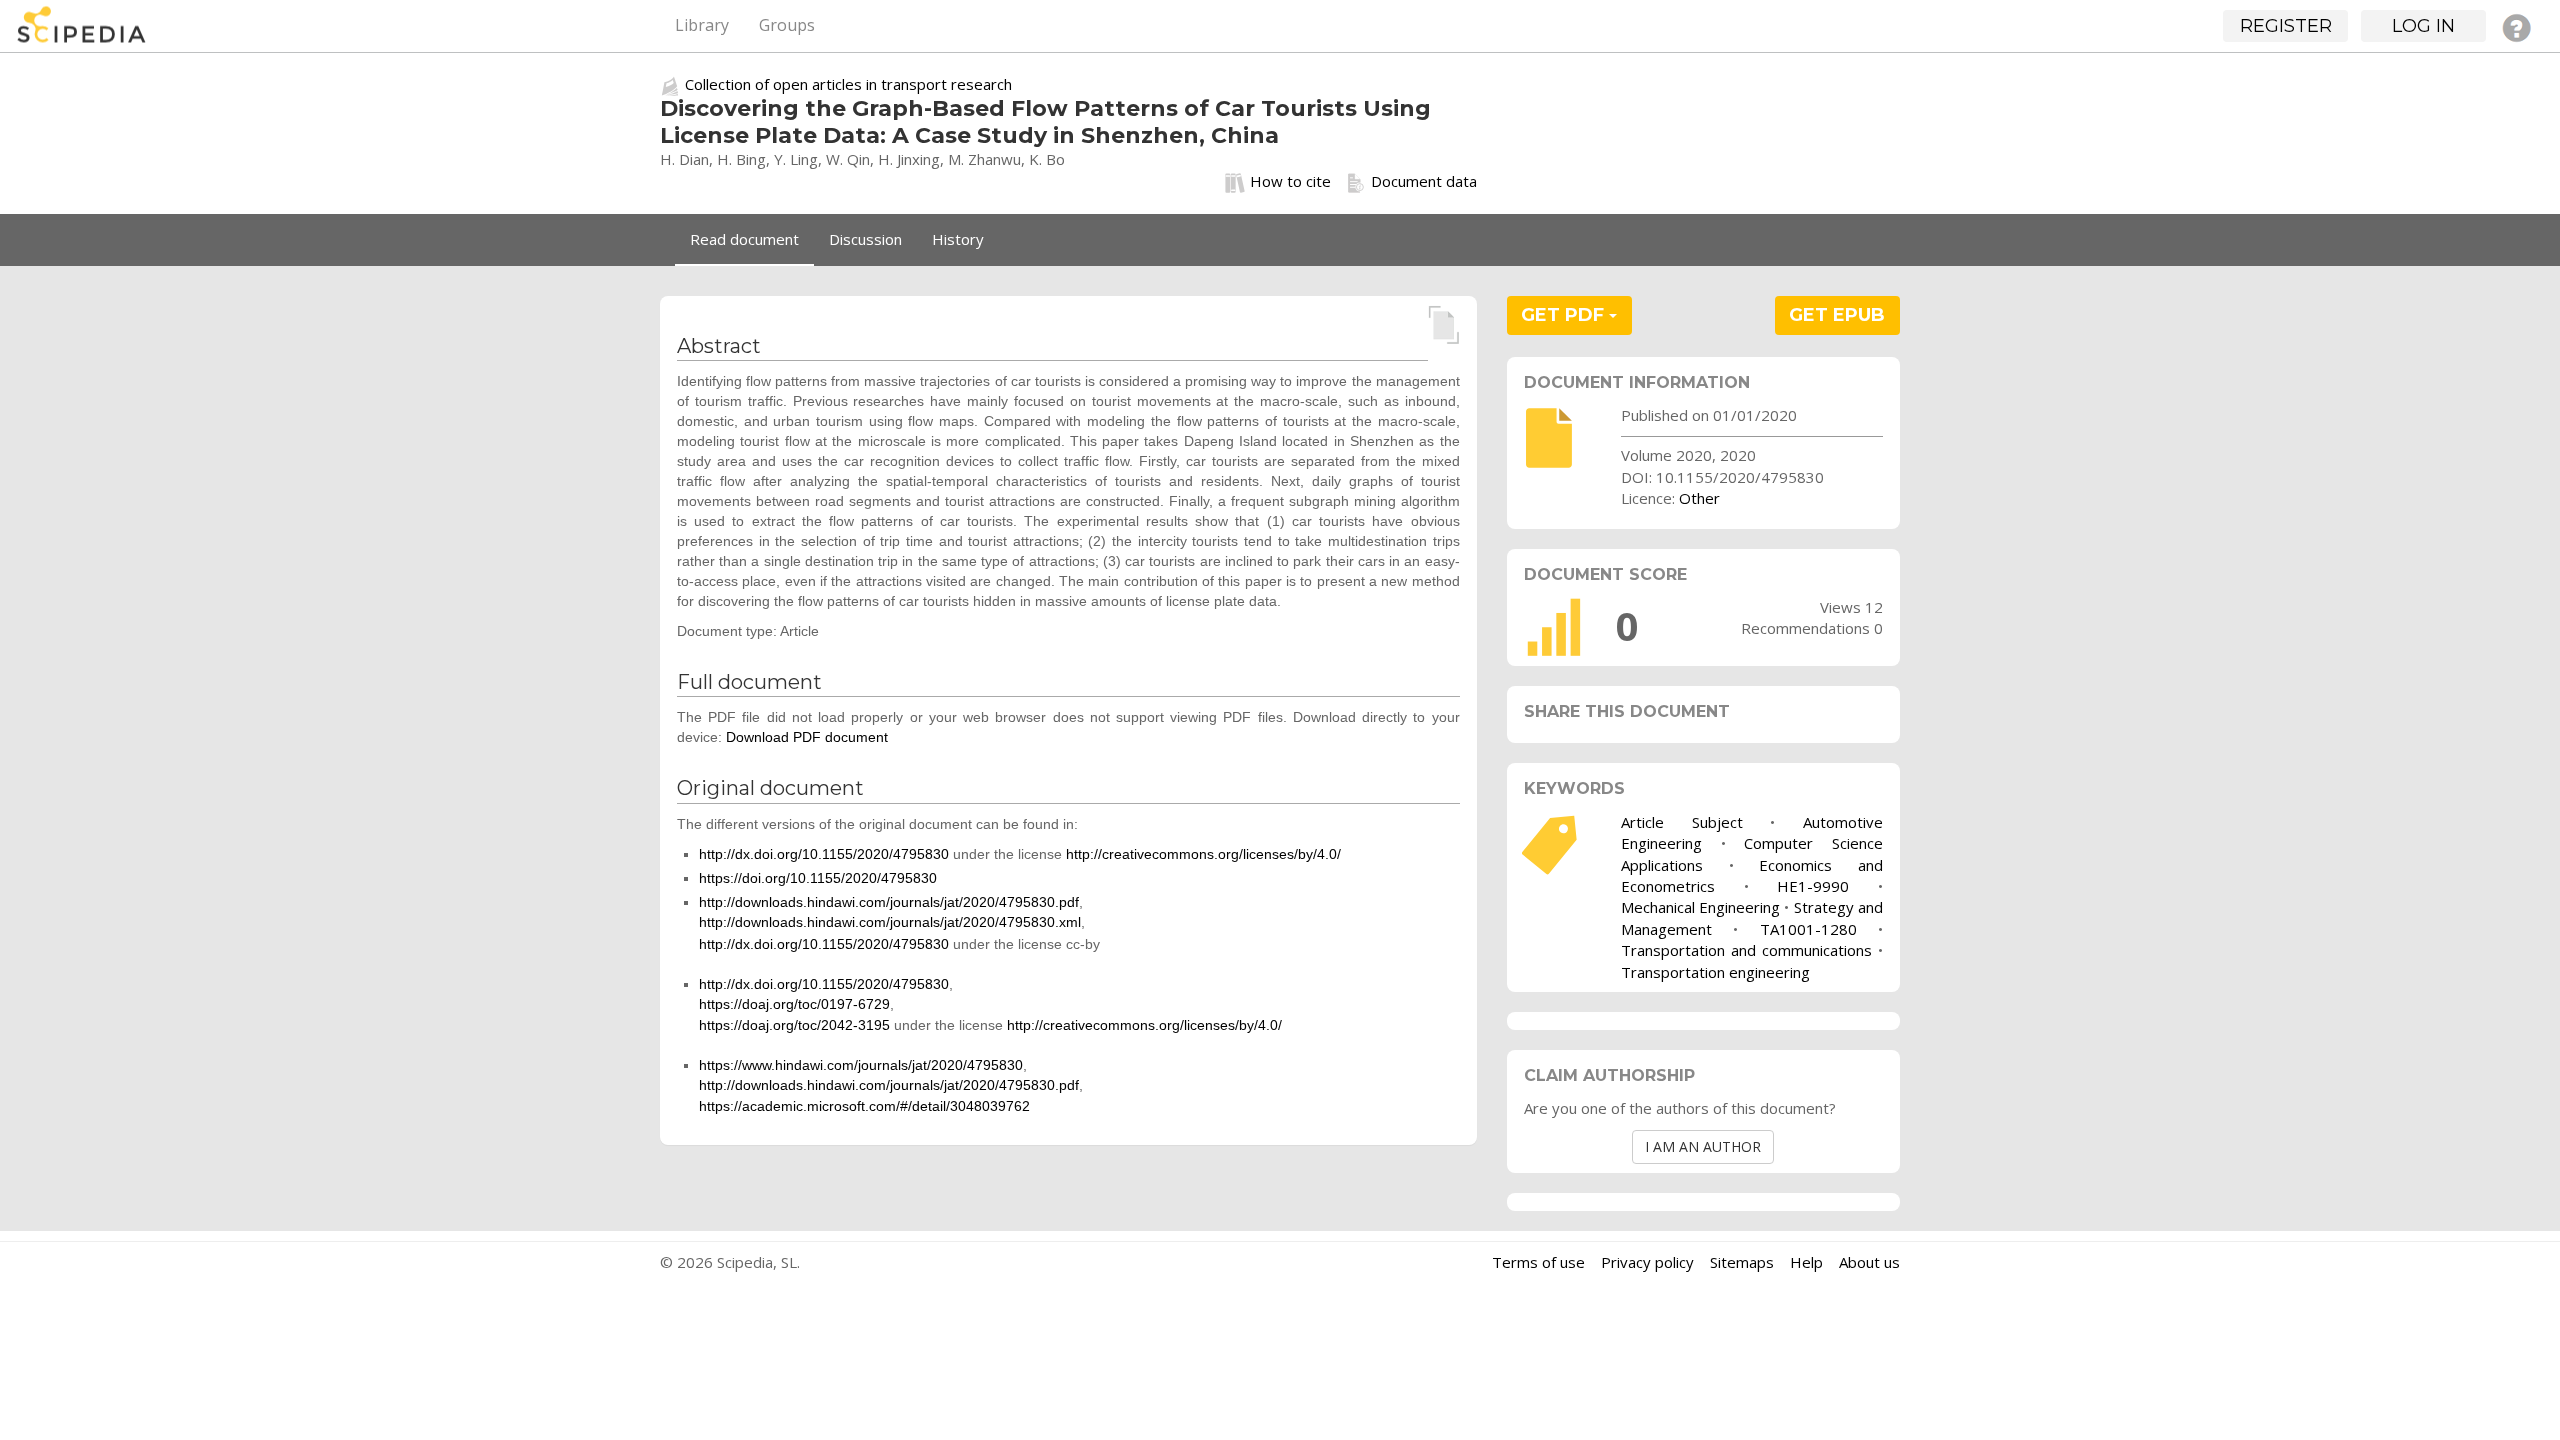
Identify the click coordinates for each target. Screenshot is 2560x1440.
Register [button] (2286, 26)
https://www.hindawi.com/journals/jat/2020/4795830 (861, 1065)
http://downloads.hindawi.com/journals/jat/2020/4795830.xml (890, 922)
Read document (744, 239)
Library (702, 25)
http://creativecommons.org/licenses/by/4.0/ (1203, 854)
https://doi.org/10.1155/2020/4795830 (818, 878)
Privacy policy (1647, 1262)
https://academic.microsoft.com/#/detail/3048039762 (864, 1106)
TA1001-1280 (1808, 929)
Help (1806, 1262)
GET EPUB (1837, 315)
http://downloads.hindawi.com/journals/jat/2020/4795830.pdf (889, 902)
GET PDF (1565, 315)
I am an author (1703, 1146)
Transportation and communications (1746, 950)
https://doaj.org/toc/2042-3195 (794, 1025)
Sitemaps (1742, 1262)
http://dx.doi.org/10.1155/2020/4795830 (824, 854)
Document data (1424, 181)
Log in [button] (2423, 26)
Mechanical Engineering (1700, 907)
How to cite (1290, 181)
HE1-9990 (1813, 886)
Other (1699, 498)
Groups (787, 25)
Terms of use (1538, 1262)
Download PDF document (807, 737)
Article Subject (1682, 822)
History (958, 239)
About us (1869, 1262)
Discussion (865, 239)
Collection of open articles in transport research (848, 84)
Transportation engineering (1715, 972)
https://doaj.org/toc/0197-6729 (794, 1004)
